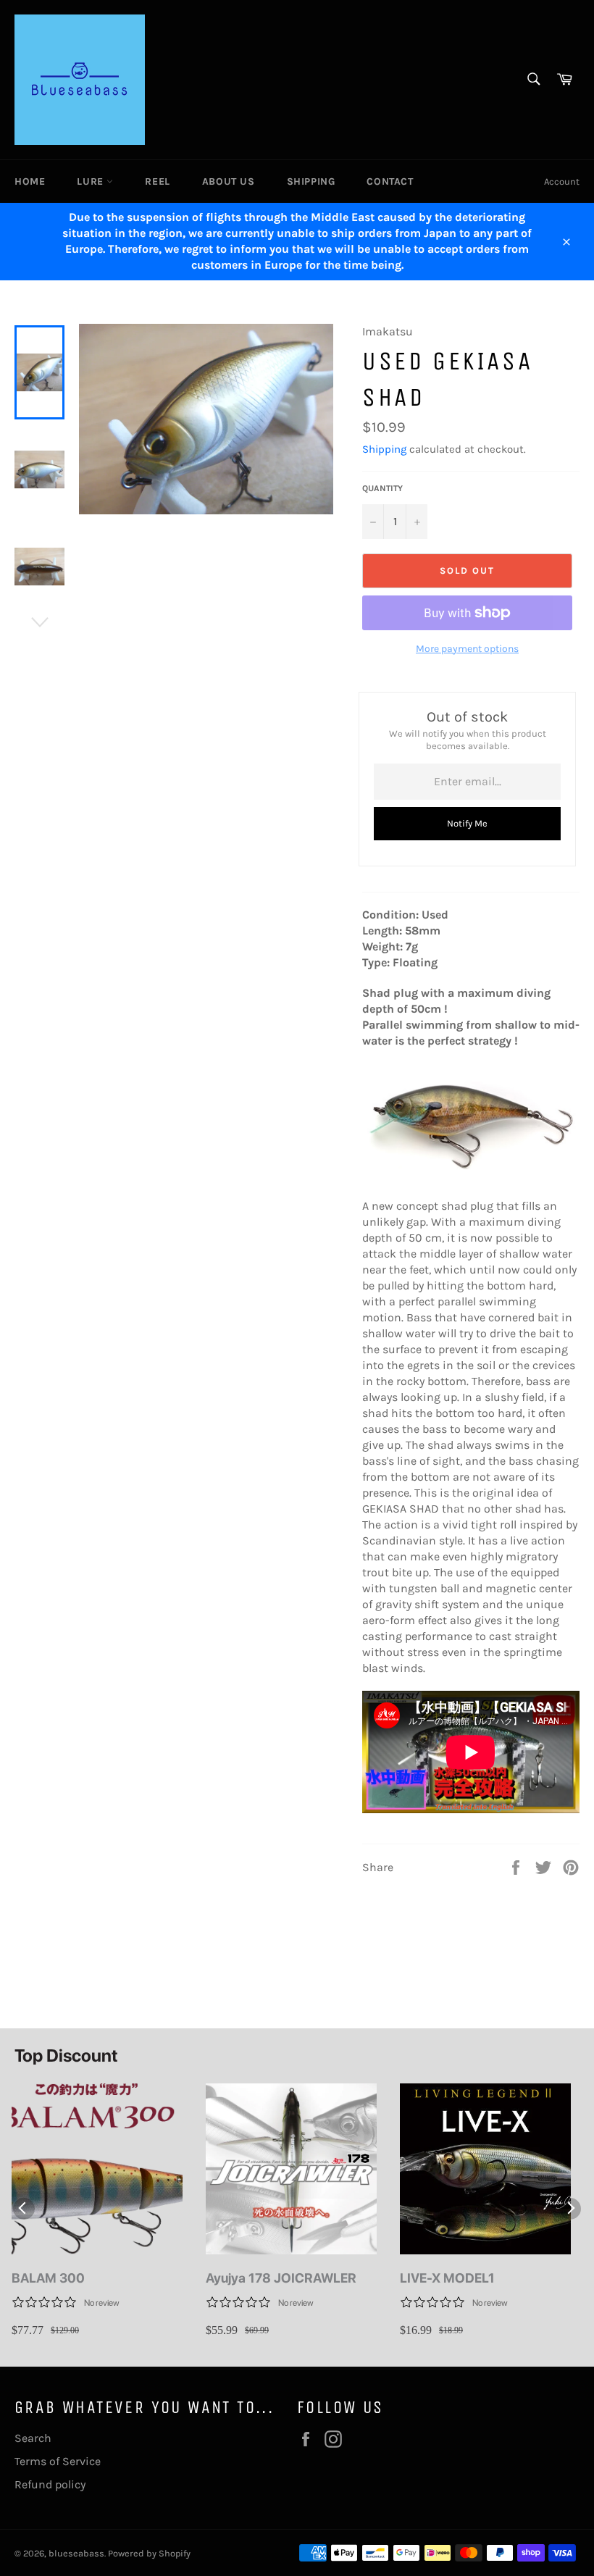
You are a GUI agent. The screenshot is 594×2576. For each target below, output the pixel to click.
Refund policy (50, 2484)
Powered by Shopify (149, 2553)
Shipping (311, 181)
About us (229, 181)
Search (33, 2438)
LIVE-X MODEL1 (447, 2278)
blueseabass (76, 2553)
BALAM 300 (48, 2278)
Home (30, 181)
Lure (92, 181)
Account (562, 181)
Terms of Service (58, 2461)
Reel (157, 181)
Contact (390, 181)
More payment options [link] (467, 649)
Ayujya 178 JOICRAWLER (281, 2278)
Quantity (382, 488)
